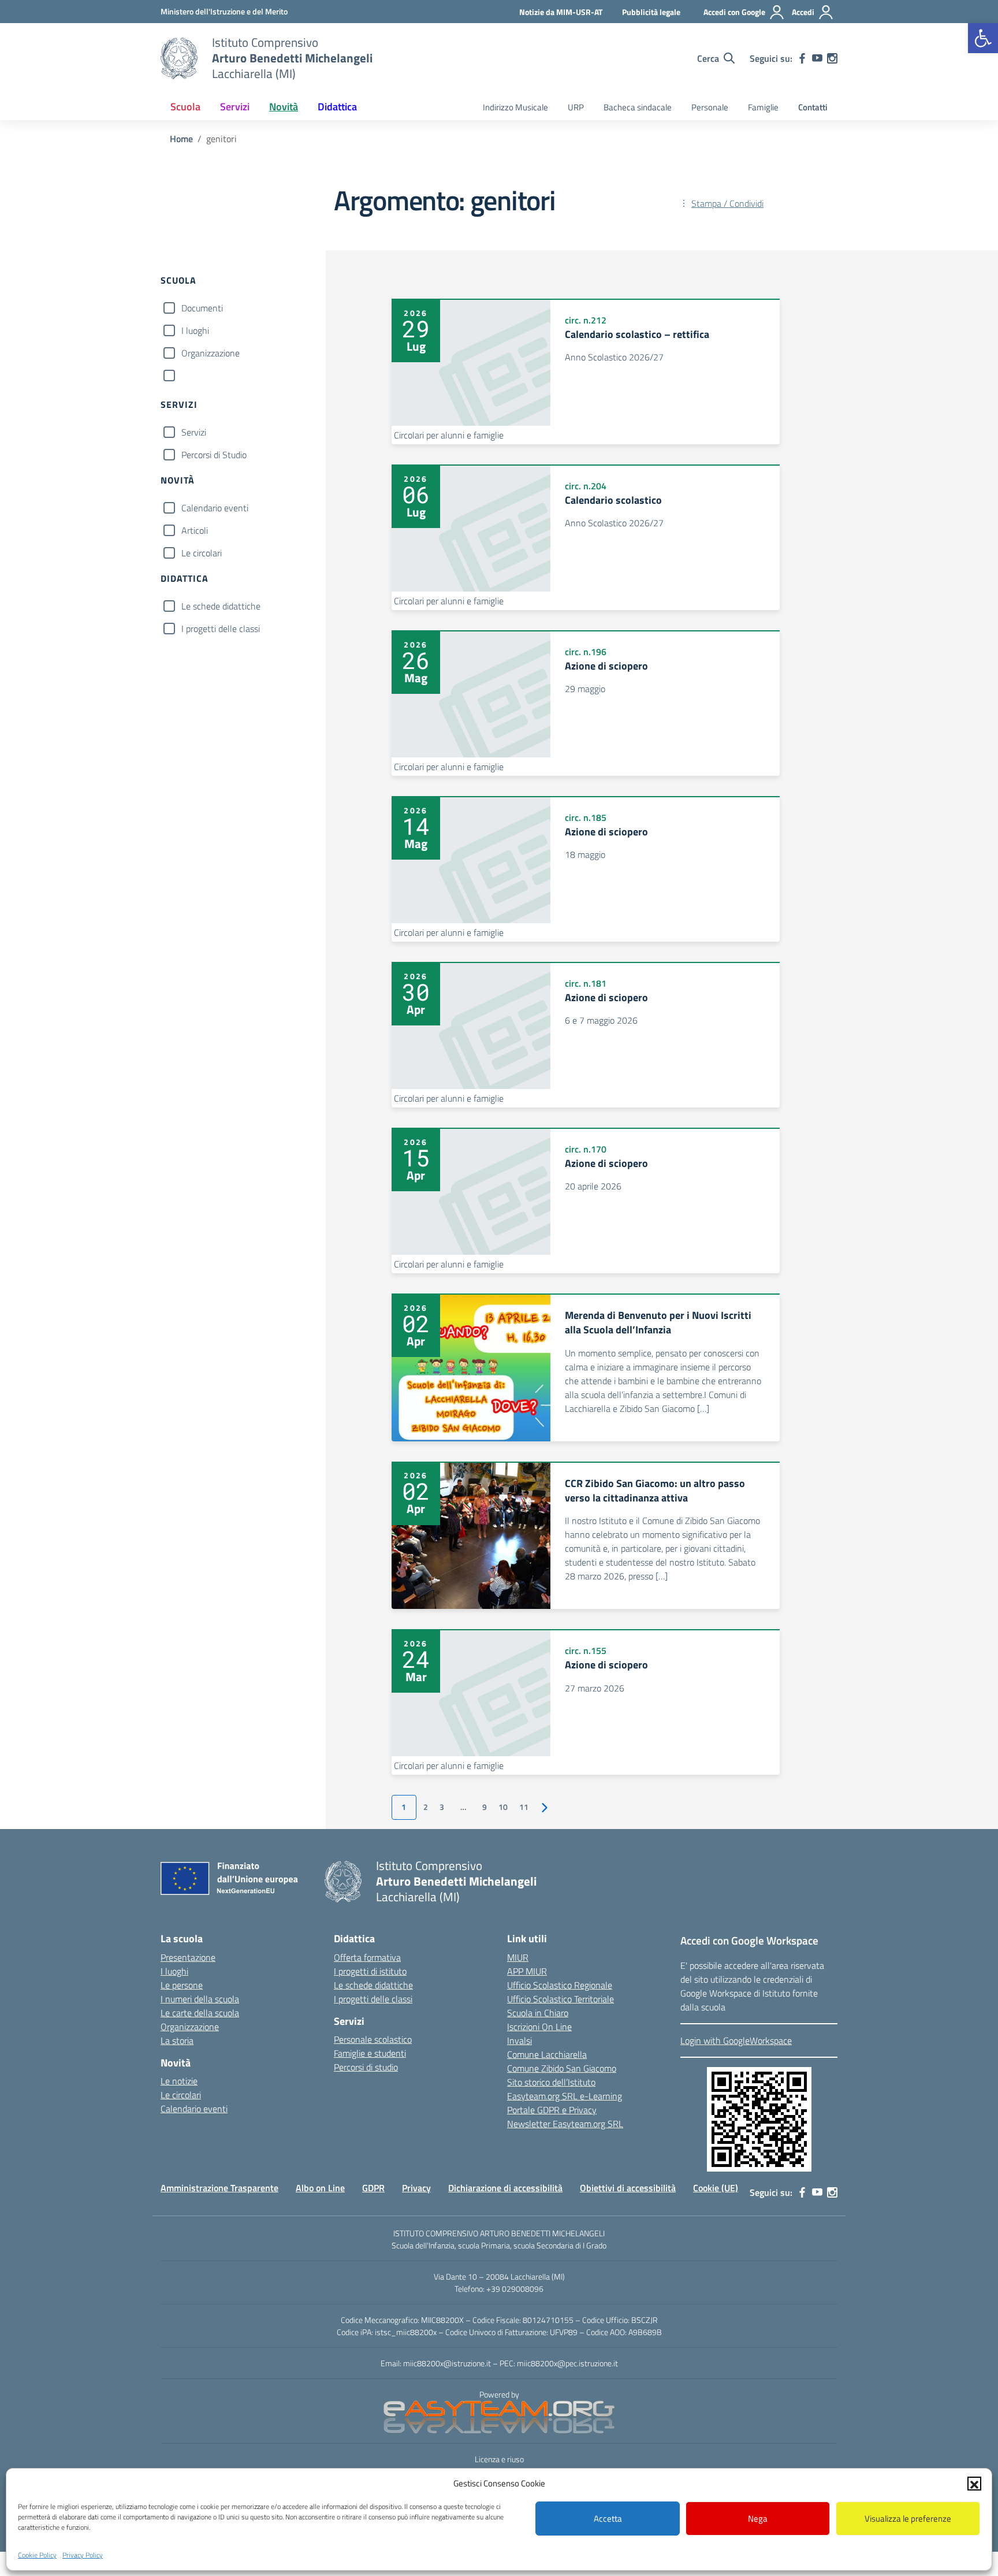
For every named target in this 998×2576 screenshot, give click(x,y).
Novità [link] (284, 107)
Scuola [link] (185, 107)
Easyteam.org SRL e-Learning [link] (565, 2096)
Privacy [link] (416, 2188)
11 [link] (524, 1807)
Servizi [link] (235, 107)
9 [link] (485, 1807)
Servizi (194, 432)
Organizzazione (211, 353)
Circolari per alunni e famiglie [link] (449, 435)
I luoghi (195, 330)
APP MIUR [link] (527, 1971)
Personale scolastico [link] (373, 2039)
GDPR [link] (373, 2188)
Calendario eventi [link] (194, 2109)
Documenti (202, 308)
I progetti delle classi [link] (373, 1999)
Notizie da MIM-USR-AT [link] (561, 12)
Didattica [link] (337, 107)
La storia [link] (177, 2040)
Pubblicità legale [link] (651, 12)
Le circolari (202, 553)
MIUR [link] (518, 1957)
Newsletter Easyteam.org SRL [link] (565, 2124)
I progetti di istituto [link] (370, 1971)
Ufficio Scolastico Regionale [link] (560, 1985)
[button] (974, 2484)
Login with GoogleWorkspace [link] (736, 2040)
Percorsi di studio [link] (366, 2067)
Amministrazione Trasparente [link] (219, 2188)
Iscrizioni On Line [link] (539, 2027)
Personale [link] (710, 107)
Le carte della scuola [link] (200, 2013)
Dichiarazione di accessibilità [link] (505, 2188)
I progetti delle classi (221, 629)
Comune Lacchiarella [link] (547, 2054)
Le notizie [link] (179, 2081)
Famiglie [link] (763, 107)
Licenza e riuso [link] (499, 2459)
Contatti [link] (813, 107)
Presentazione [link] (188, 1957)
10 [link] (503, 1807)
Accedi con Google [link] (734, 12)
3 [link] (442, 1807)
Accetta (608, 2519)
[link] (983, 38)
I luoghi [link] (174, 1971)
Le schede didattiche (221, 606)
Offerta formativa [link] (367, 1957)
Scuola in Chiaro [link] (538, 2013)
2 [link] (426, 1807)
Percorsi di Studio (214, 455)
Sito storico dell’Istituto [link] (551, 2082)
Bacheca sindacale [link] (638, 107)
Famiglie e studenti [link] (370, 2053)
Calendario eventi (215, 508)
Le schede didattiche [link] (373, 1985)
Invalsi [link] (520, 2040)
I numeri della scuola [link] (200, 1999)
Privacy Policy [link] (83, 2555)
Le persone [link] (182, 1985)
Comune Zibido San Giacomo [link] (562, 2068)
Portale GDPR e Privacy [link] (552, 2110)
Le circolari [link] (181, 2095)
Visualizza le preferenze (908, 2519)
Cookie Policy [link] (37, 2555)
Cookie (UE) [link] (716, 2188)
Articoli (195, 530)
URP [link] (576, 107)
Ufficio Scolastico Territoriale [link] (561, 1999)
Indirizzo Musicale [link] (515, 107)
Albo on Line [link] (320, 2188)
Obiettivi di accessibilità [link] (628, 2188)
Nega (758, 2519)
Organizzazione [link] (190, 2027)
